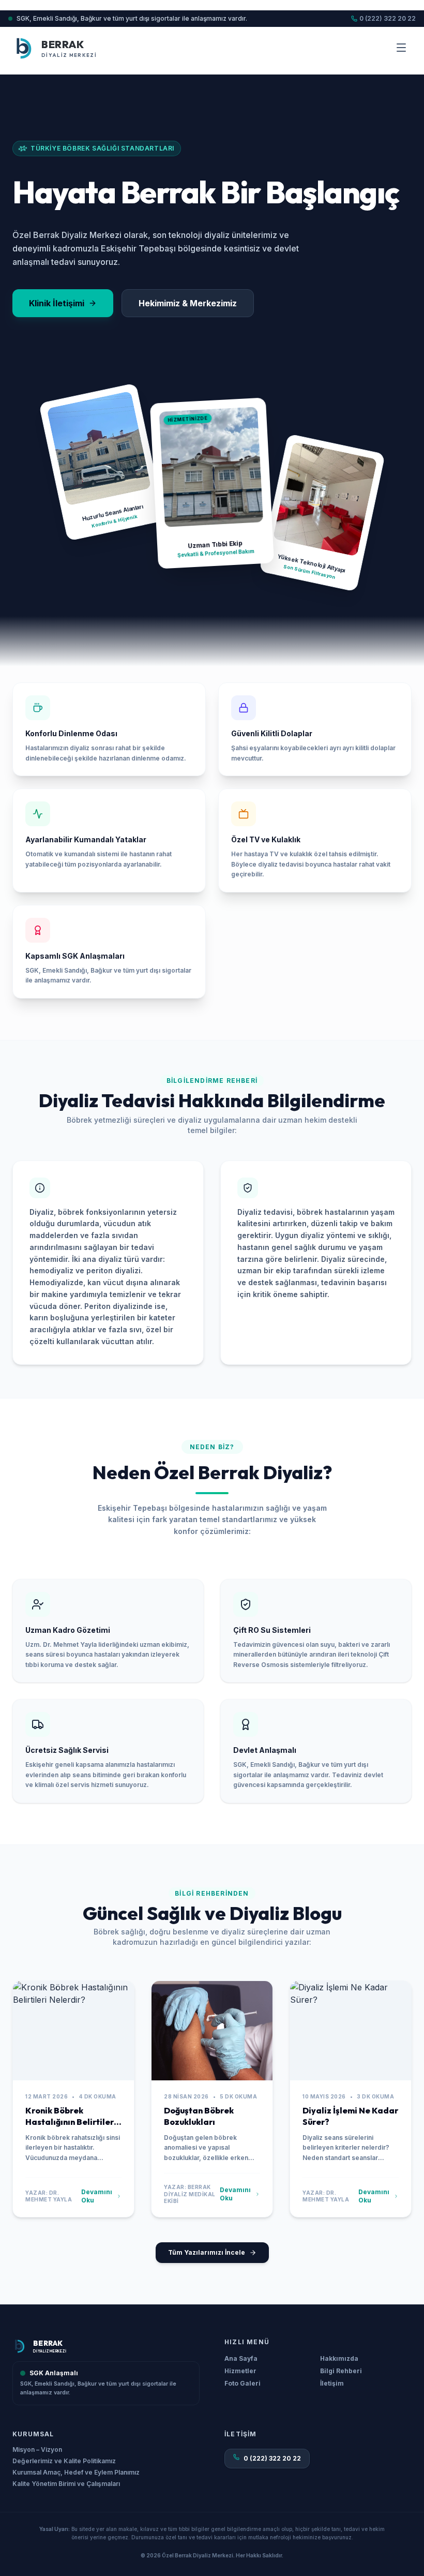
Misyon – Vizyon (37, 2450)
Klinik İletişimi (57, 303)
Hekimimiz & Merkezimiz (188, 303)
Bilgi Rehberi (341, 2371)
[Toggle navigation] (401, 48)
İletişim (332, 2383)
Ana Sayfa (241, 2358)
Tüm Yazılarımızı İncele (207, 2252)
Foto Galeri (243, 2383)
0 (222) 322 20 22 (388, 18)
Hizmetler (240, 2371)
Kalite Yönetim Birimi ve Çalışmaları (66, 2484)
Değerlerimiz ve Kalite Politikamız (64, 2461)
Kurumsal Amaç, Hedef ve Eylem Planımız (76, 2473)
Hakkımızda (339, 2358)
